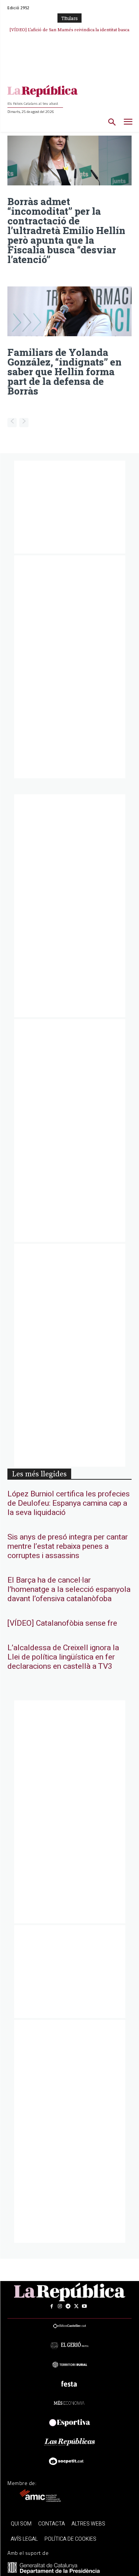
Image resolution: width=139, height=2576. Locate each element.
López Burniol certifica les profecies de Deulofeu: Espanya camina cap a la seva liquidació (69, 1503)
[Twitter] (76, 2306)
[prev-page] (12, 423)
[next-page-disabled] (24, 423)
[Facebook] (52, 2306)
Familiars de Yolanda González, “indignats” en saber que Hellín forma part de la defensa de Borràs (64, 372)
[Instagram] (60, 2306)
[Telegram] (68, 2306)
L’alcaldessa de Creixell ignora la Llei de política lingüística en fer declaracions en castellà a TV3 (63, 1657)
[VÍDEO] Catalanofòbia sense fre (62, 1623)
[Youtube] (85, 2306)
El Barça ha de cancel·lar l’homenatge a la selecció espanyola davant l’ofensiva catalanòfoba (69, 1589)
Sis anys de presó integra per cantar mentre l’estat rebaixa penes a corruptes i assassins (68, 1546)
